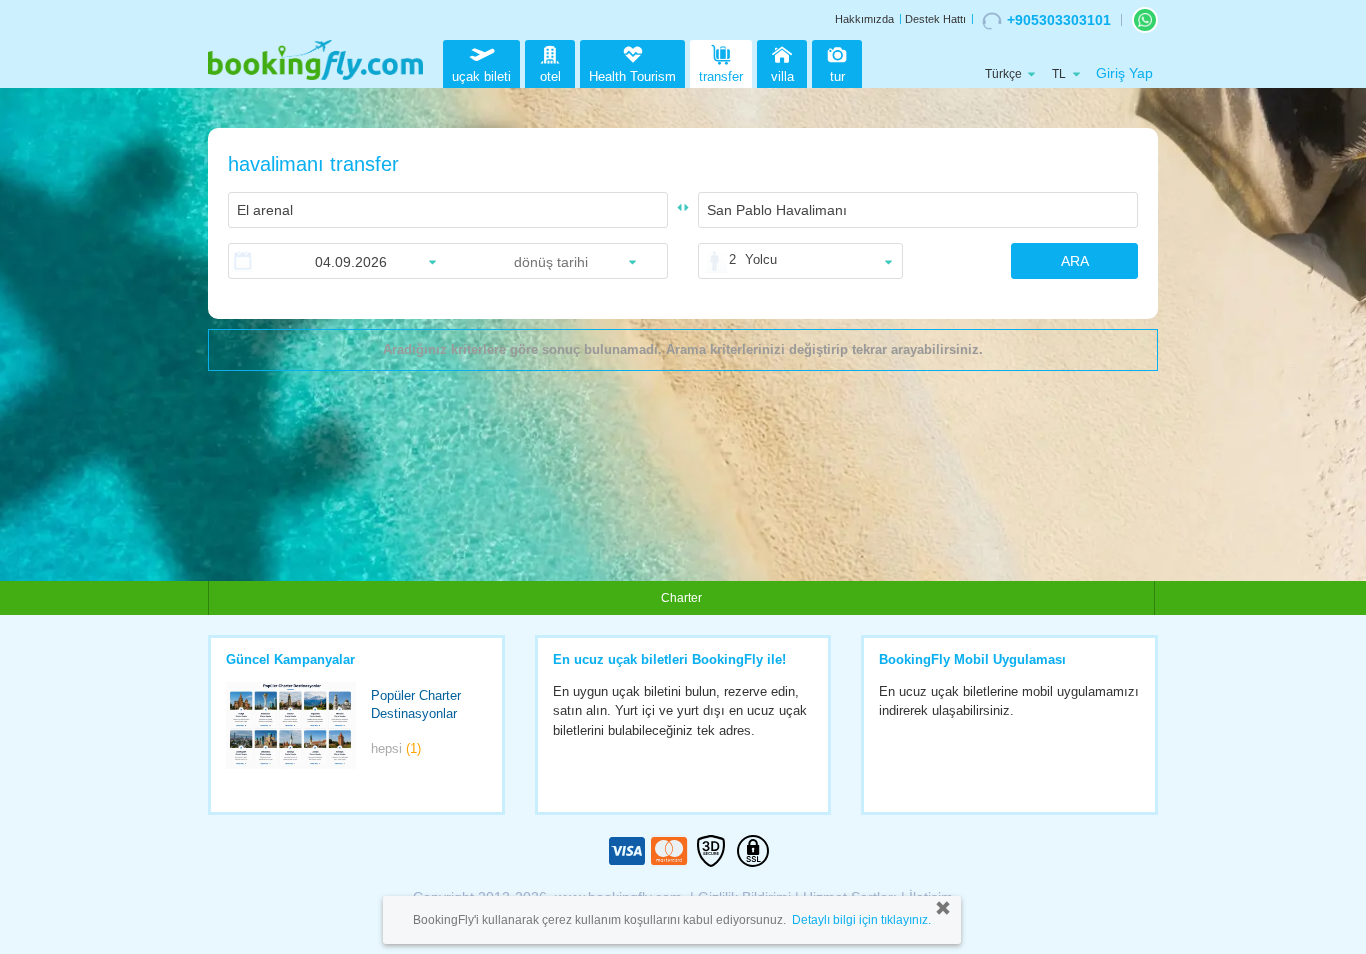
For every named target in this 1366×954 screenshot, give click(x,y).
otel (550, 76)
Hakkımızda (864, 19)
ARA (1075, 261)
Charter (681, 598)
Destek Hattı (935, 19)
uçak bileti (481, 76)
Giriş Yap (1124, 73)
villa (782, 76)
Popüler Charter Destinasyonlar (416, 705)
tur (837, 76)
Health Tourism (632, 76)
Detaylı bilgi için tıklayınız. (861, 920)
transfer (721, 76)
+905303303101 (1059, 20)
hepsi (396, 748)
